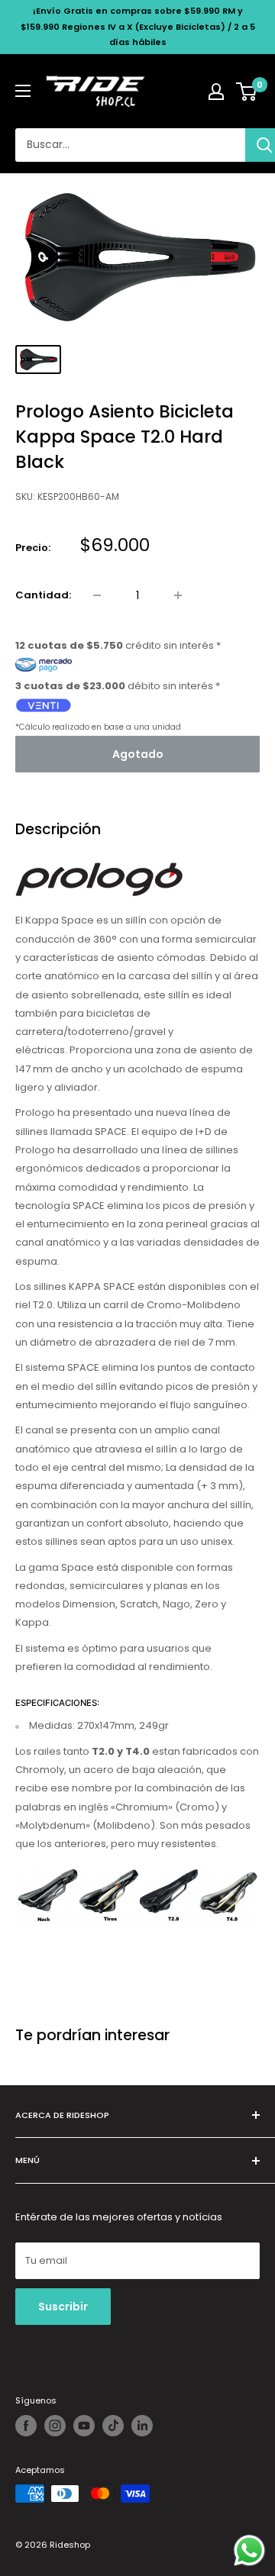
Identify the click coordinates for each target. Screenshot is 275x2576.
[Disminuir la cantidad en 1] (97, 595)
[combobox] (130, 145)
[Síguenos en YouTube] (84, 2426)
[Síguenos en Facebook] (26, 2426)
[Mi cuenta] (216, 92)
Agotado (138, 754)
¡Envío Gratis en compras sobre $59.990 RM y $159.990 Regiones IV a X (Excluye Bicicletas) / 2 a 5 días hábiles (138, 26)
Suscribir (63, 2307)
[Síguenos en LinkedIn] (142, 2426)
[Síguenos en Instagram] (55, 2426)
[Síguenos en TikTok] (113, 2426)
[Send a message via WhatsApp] (249, 2550)
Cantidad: (43, 595)
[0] (247, 92)
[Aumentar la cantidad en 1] (178, 595)
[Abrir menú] (23, 91)
